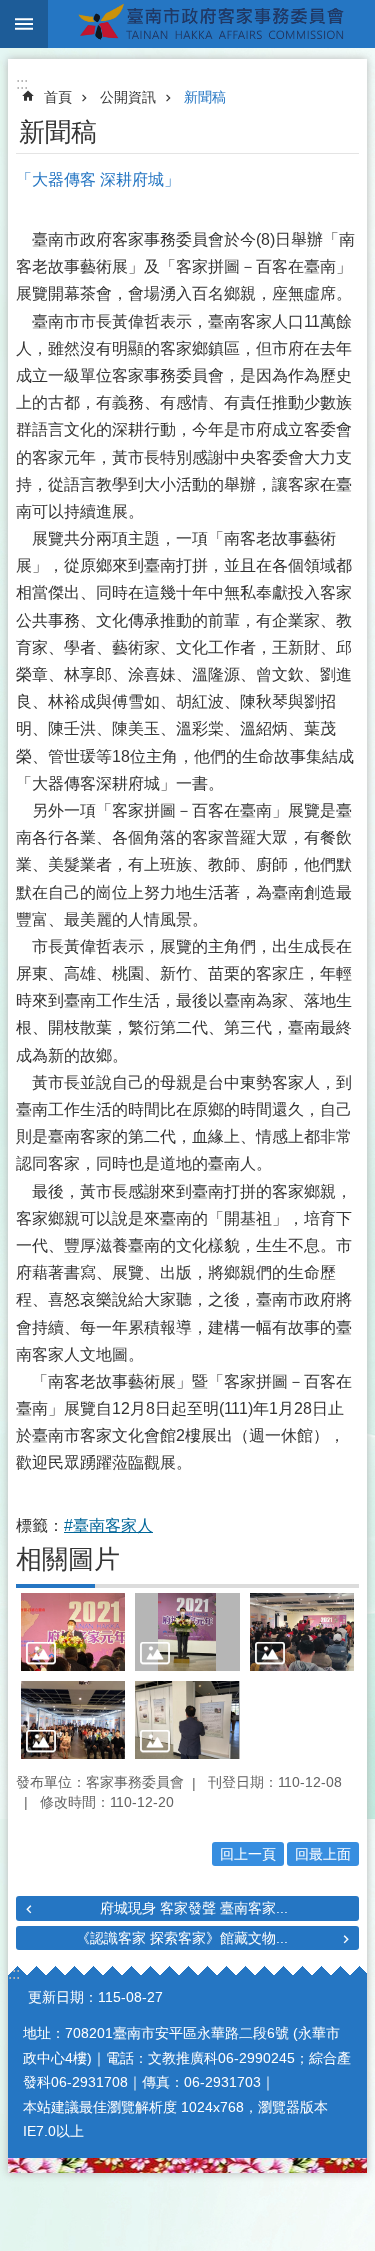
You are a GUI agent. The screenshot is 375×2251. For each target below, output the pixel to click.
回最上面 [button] (323, 1854)
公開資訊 (128, 97)
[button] (73, 1632)
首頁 (58, 97)
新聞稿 (205, 97)
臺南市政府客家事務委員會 (211, 24)
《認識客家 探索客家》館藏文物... (182, 1938)
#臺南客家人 (108, 1525)
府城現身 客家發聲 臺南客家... (194, 1908)
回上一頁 (248, 1854)
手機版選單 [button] (24, 24)
